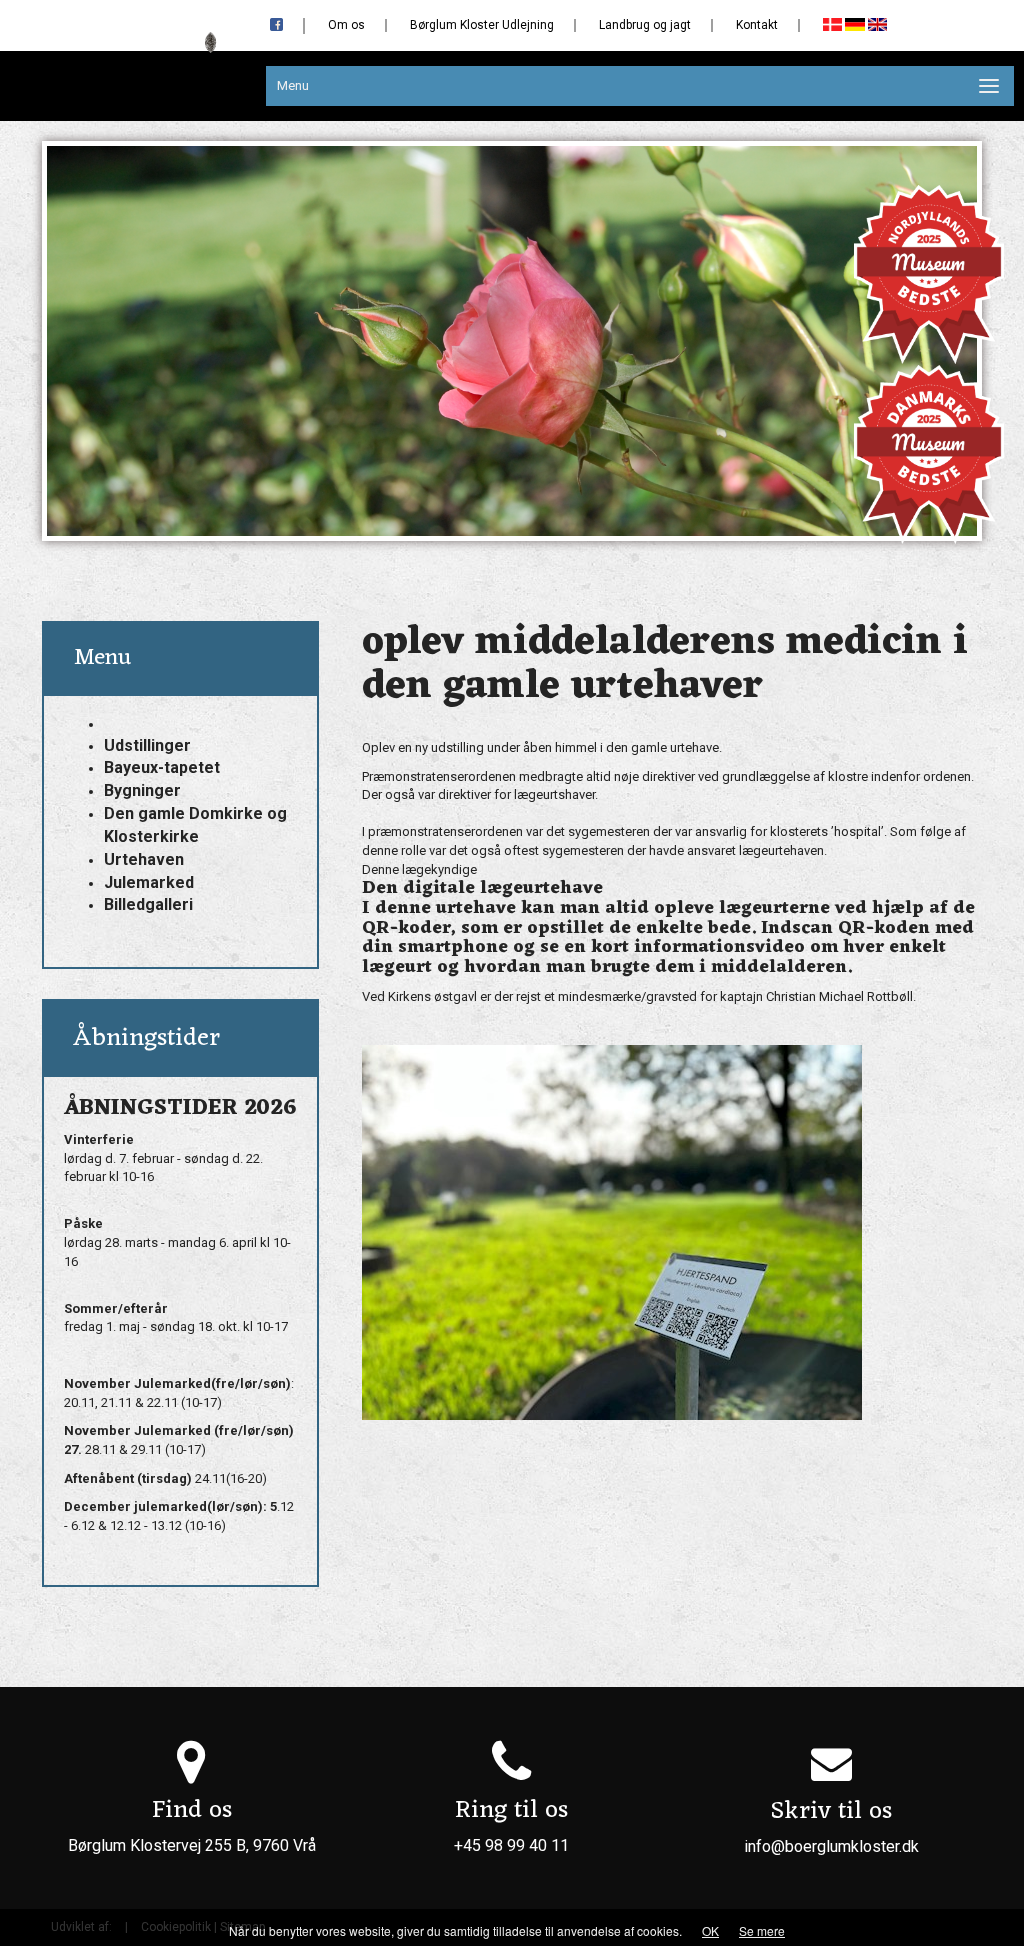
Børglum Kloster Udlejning (482, 25)
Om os (346, 25)
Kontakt (757, 25)
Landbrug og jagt (645, 25)
